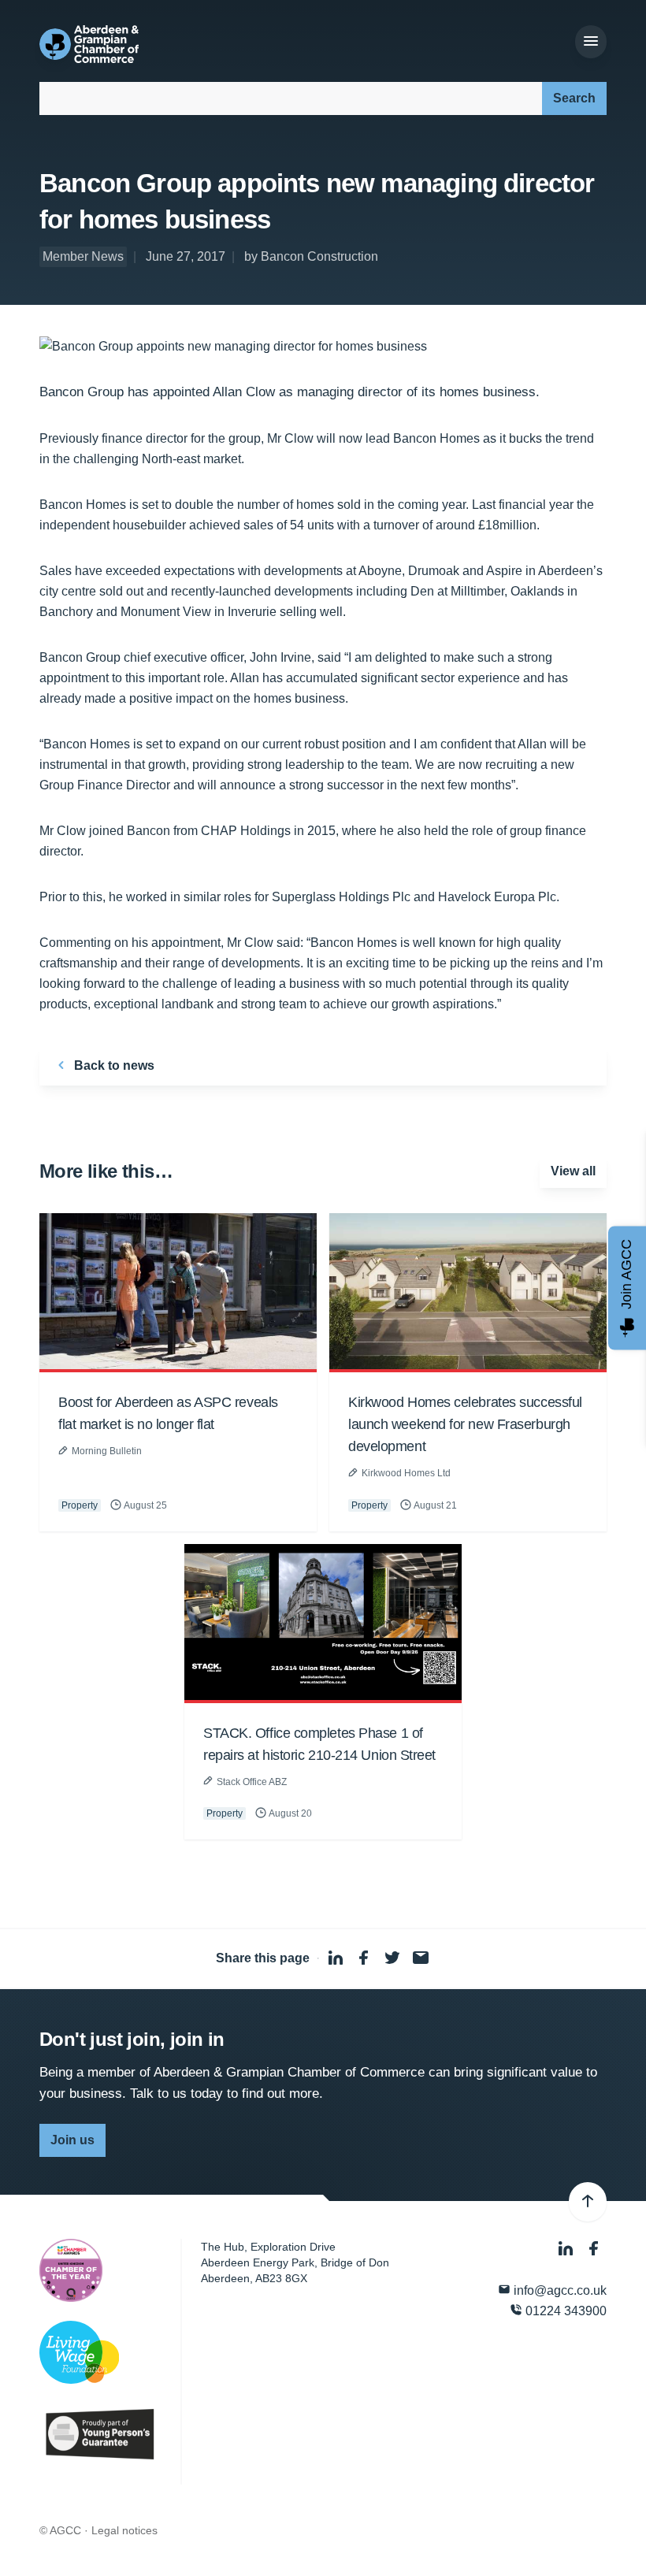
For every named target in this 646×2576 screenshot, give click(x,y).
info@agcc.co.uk (559, 2290)
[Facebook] (594, 2249)
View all (573, 1171)
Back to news (113, 1065)
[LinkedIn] (567, 2249)
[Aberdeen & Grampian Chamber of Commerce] (89, 44)
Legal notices (124, 2530)
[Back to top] (588, 2202)
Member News (83, 256)
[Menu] (591, 42)
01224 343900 (564, 2311)
